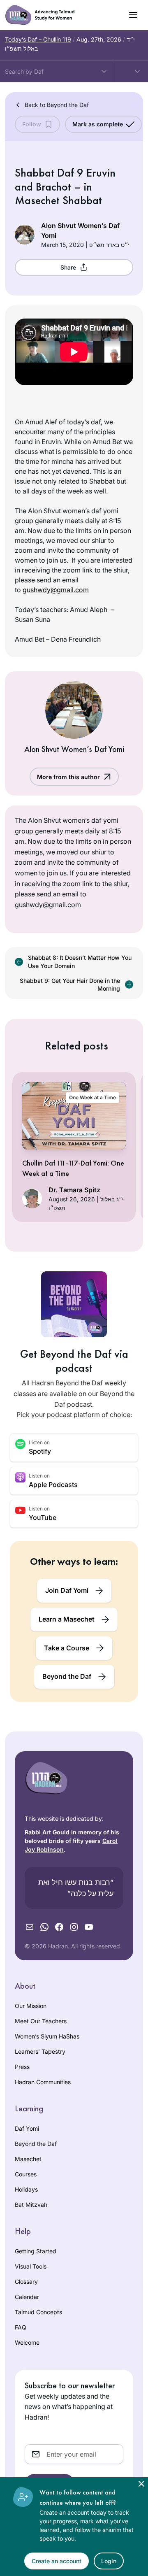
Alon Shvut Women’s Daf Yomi (80, 230)
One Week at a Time (92, 1097)
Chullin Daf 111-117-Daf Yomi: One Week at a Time (73, 1168)
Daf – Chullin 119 (38, 39)
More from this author (68, 777)
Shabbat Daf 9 (49, 173)
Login (109, 2561)
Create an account (57, 2561)
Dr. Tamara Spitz (74, 1190)
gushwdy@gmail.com (56, 590)
